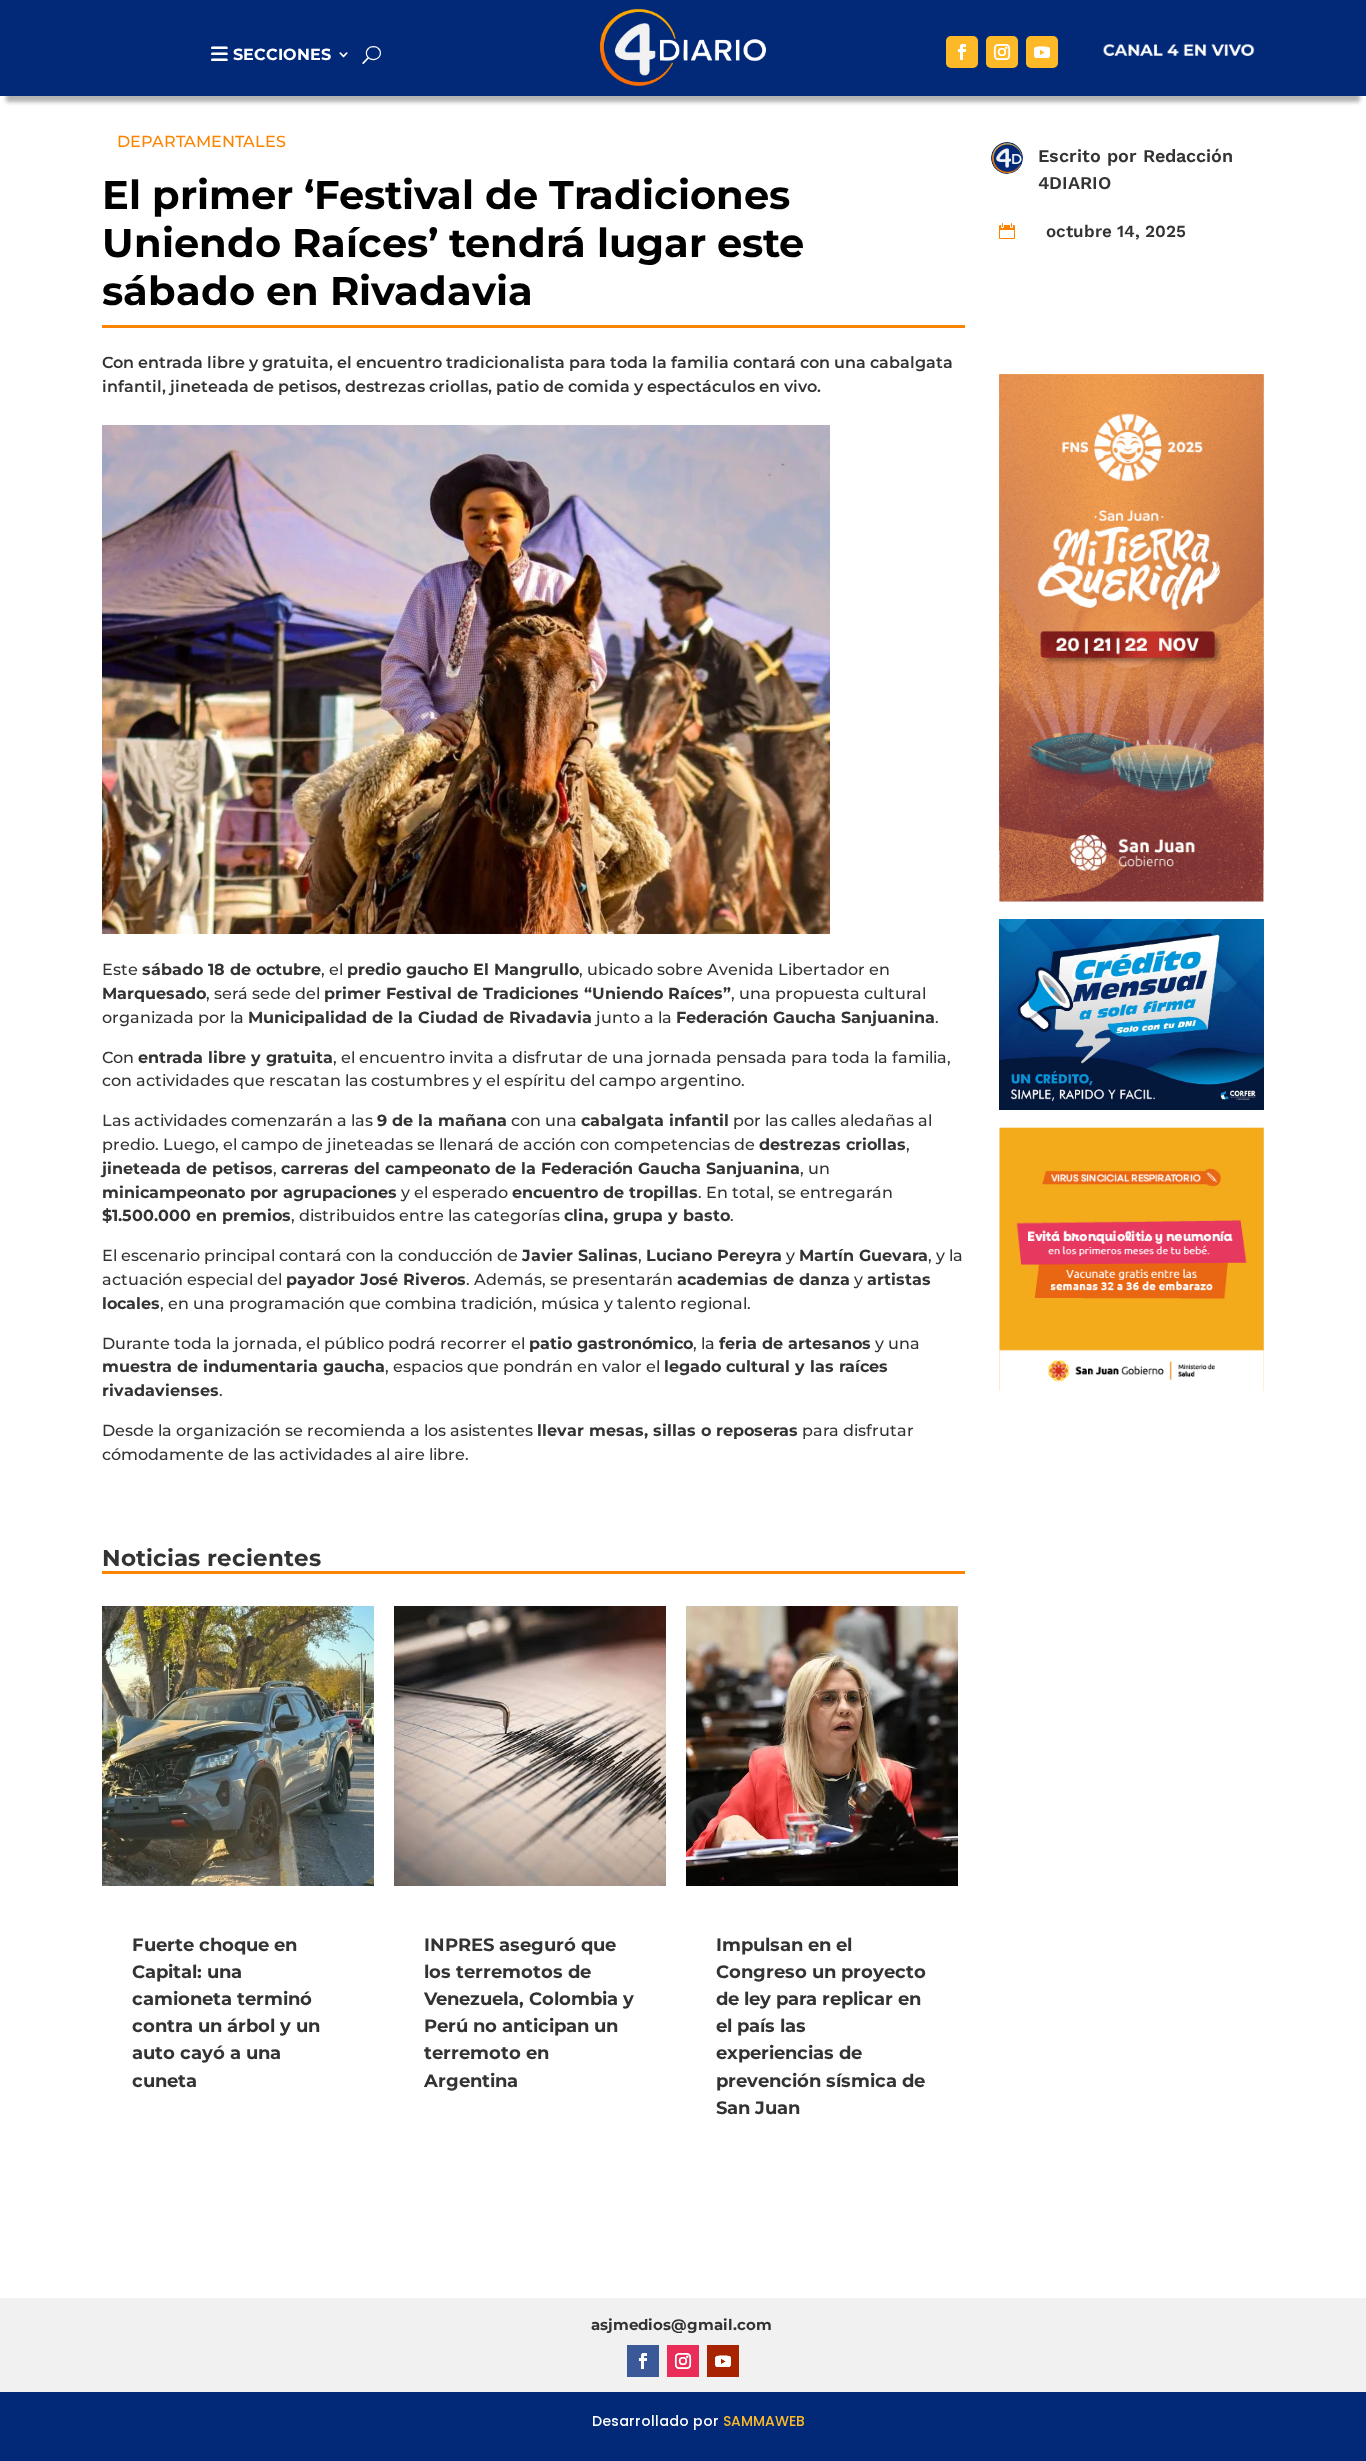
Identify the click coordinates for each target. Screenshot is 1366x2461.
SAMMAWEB (764, 2421)
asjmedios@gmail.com (681, 2324)
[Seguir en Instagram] (1002, 52)
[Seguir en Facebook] (962, 52)
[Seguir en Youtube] (1042, 52)
